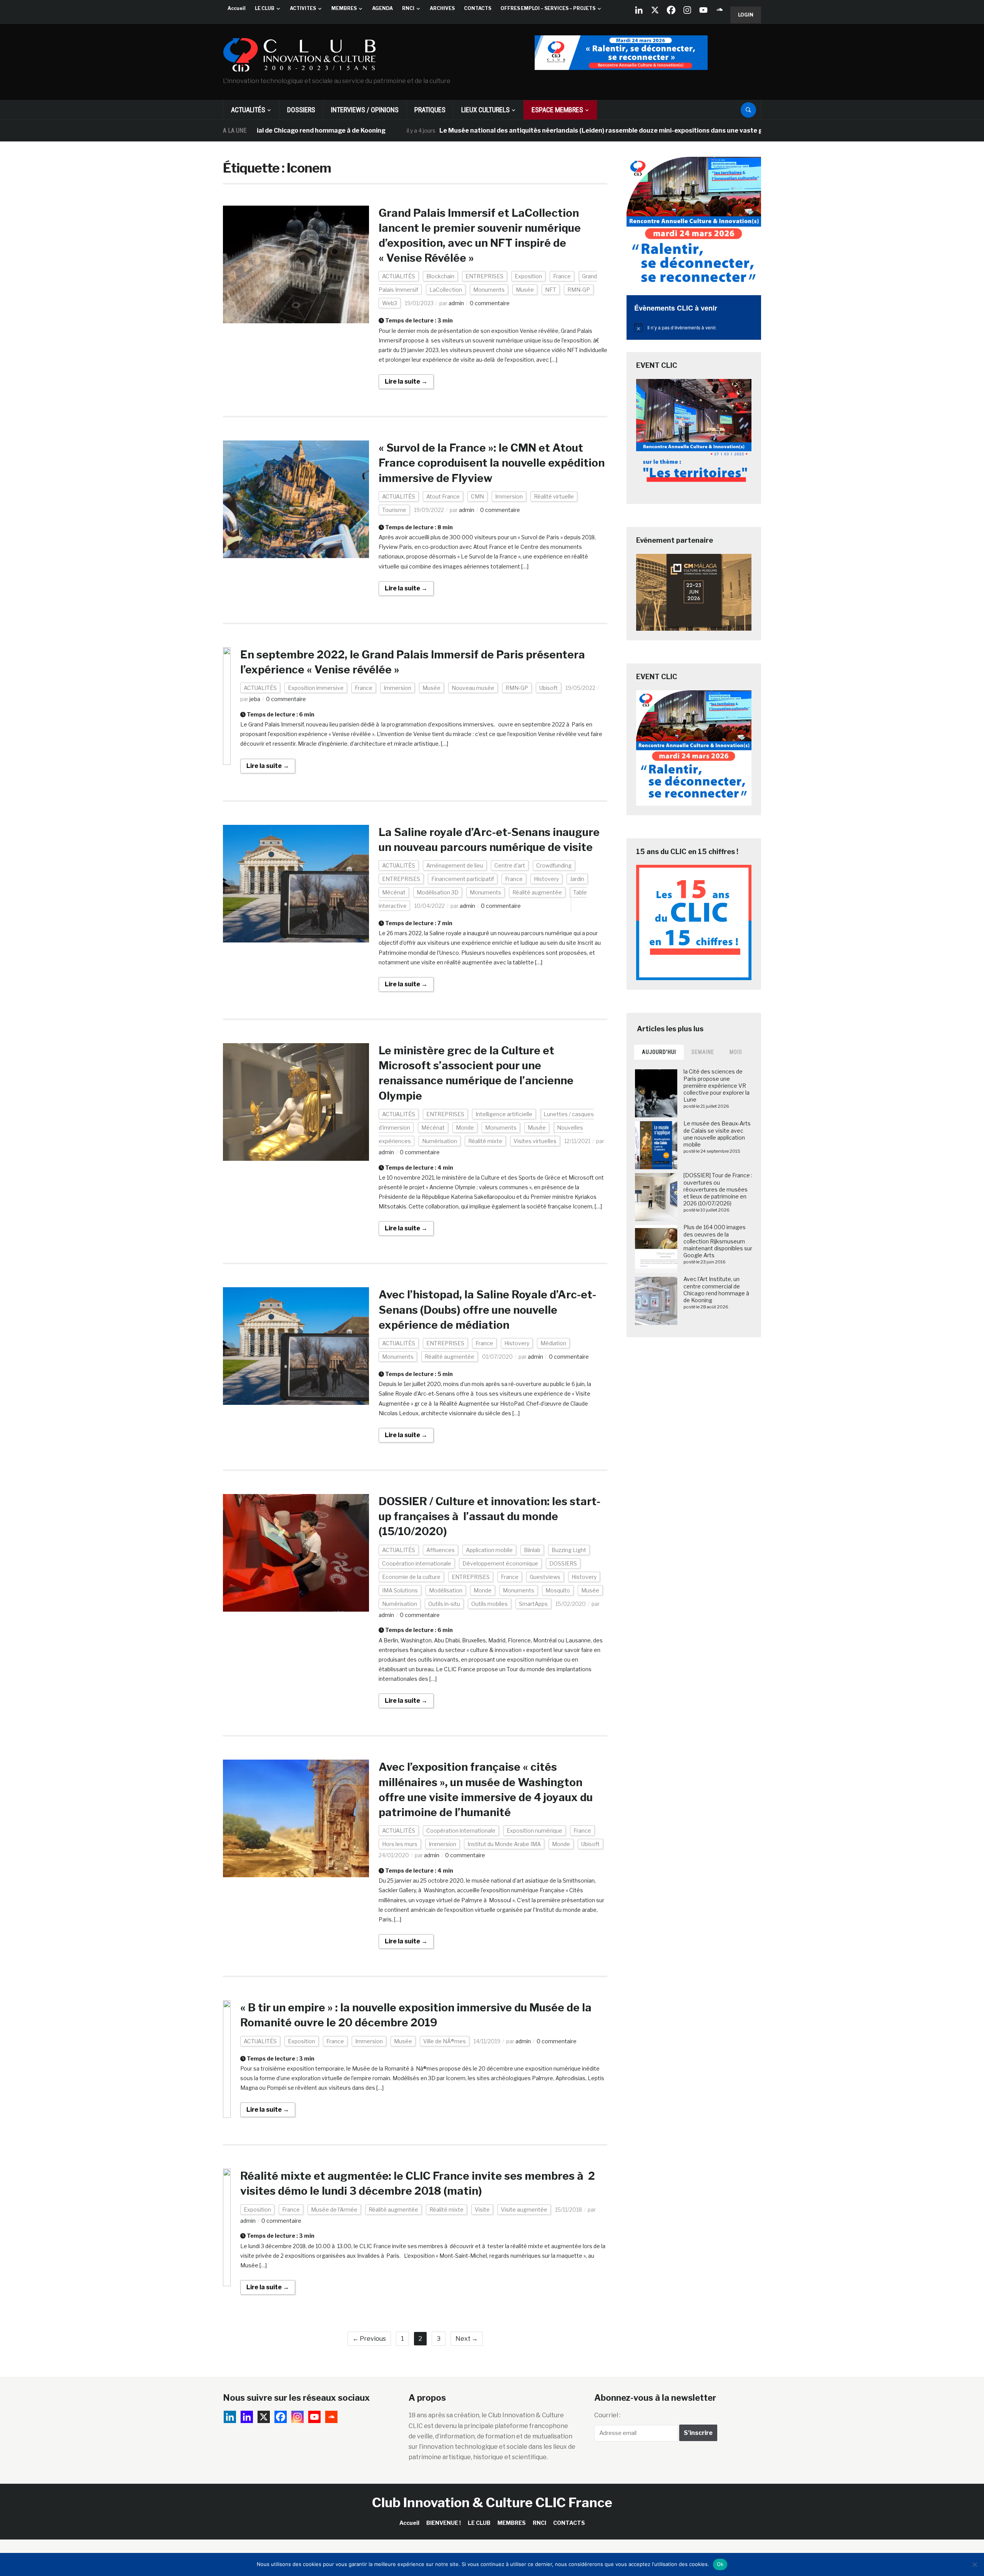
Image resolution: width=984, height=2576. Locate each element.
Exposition (528, 276)
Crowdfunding (554, 865)
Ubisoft (549, 688)
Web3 (390, 303)
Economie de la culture (411, 1577)
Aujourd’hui (659, 1052)
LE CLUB (265, 8)
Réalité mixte (485, 1141)
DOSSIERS (301, 110)
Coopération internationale (417, 1563)
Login (746, 15)
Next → (467, 2339)
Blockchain (440, 276)
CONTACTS (478, 8)
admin (456, 303)
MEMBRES (344, 8)
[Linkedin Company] (639, 10)
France (562, 276)
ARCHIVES (442, 8)
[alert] (694, 327)
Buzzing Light (569, 1550)
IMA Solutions (400, 1590)
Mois (736, 1052)
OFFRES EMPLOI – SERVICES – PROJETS (548, 8)
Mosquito (558, 1590)
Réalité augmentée (537, 892)
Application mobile (489, 1550)
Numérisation (440, 1141)
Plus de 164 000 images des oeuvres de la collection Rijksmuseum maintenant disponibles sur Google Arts (718, 1241)
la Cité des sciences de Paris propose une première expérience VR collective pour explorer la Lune (716, 1085)
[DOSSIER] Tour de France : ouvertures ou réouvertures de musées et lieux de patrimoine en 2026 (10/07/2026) (718, 1189)
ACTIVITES (303, 8)
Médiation (553, 1343)
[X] (655, 10)
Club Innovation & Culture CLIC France (492, 2502)
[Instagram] (687, 10)
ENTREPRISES (485, 276)
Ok (720, 2564)
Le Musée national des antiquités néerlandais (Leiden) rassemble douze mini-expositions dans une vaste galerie (514, 130)
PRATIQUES (430, 110)
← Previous (369, 2339)
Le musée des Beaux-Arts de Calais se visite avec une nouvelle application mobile (717, 1134)
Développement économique (500, 1563)
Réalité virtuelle (554, 496)
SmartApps (533, 1604)
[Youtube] (703, 10)
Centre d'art (510, 865)
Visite (482, 2210)
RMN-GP (579, 290)
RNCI (408, 8)
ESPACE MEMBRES (557, 110)
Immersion (509, 496)
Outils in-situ (444, 1604)
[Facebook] (671, 10)
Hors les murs (400, 1844)
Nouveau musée (473, 688)
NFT (551, 290)
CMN (477, 496)
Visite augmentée (524, 2210)
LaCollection (446, 290)
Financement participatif (463, 879)
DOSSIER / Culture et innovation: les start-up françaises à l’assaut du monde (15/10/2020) (490, 1516)
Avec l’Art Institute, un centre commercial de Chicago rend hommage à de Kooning (716, 1290)
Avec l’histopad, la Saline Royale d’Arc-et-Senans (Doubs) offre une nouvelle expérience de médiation (487, 1310)
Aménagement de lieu (455, 865)
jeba (255, 699)
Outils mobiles (490, 1604)
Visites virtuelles (535, 1141)
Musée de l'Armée (334, 2210)
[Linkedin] (247, 2417)
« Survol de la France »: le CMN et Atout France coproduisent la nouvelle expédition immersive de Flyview (492, 463)
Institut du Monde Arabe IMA (504, 1844)
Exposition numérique (534, 1831)
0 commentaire (490, 303)
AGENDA (382, 8)
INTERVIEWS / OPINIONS (365, 110)
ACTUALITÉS (248, 110)
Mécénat (394, 892)
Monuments (489, 290)
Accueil (237, 8)
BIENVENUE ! (444, 2523)
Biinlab (532, 1550)
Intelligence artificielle (504, 1114)
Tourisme (394, 510)
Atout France (443, 496)
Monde (465, 1128)
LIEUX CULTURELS (485, 110)
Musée (525, 290)
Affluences (440, 1550)
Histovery (546, 879)
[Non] (974, 2564)
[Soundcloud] (720, 10)
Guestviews (545, 1577)
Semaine (703, 1052)
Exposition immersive (316, 688)
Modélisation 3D (438, 892)
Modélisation (446, 1590)
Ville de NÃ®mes (445, 2041)
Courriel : (607, 2415)
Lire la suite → (406, 381)
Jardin (577, 879)
